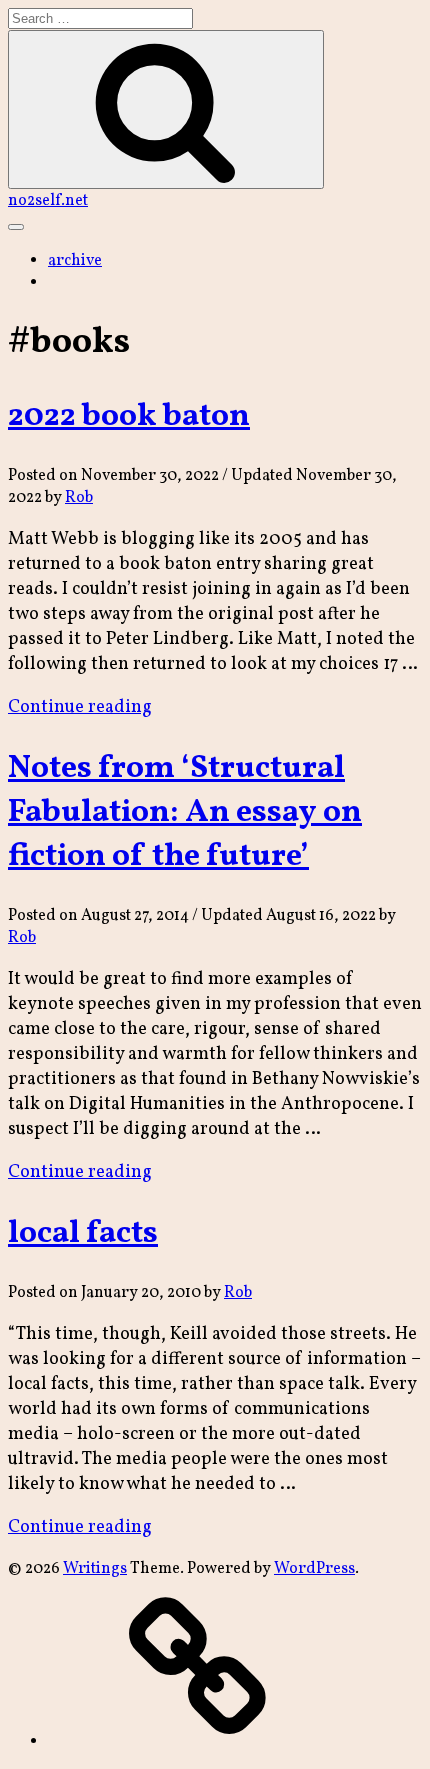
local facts (83, 1234)
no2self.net (48, 201)
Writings (95, 1569)
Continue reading (80, 707)
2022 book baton (129, 417)
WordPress (314, 1569)
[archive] (198, 1742)
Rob (79, 498)
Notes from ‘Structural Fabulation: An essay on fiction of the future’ (185, 813)
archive (75, 261)
